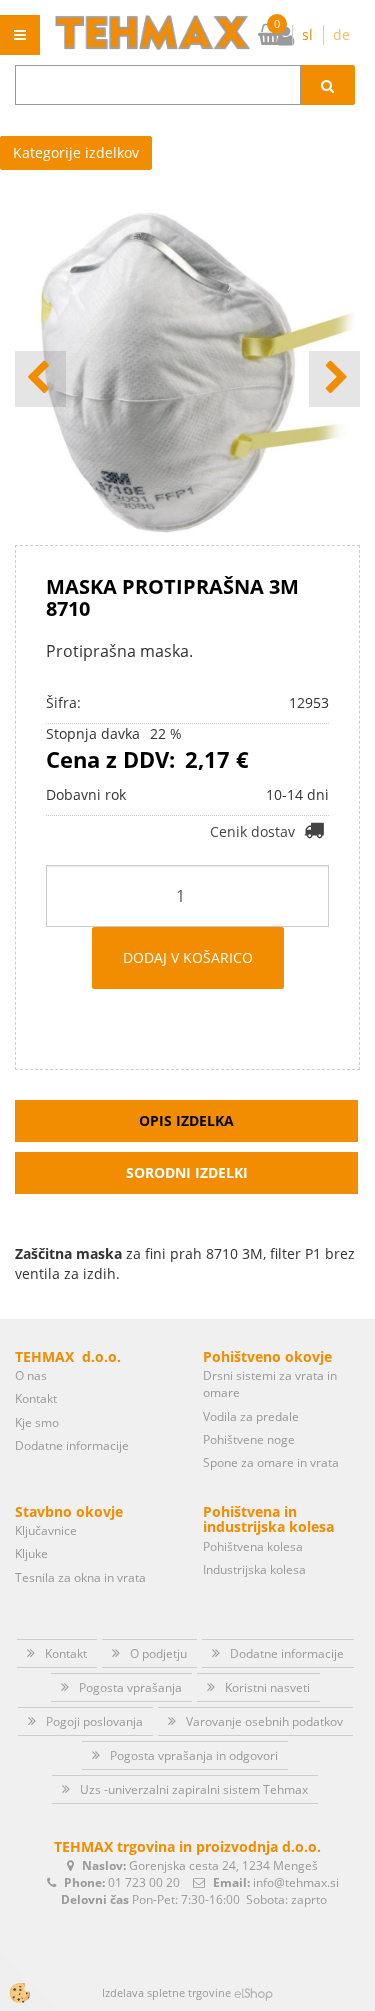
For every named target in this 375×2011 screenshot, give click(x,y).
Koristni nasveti (267, 1687)
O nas (31, 1375)
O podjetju (158, 1653)
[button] (334, 379)
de (341, 34)
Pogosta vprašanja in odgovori (194, 1755)
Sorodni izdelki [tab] (187, 1172)
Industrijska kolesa (254, 1569)
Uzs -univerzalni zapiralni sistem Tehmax (194, 1789)
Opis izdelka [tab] (186, 1120)
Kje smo (37, 1422)
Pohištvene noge (249, 1439)
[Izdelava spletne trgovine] (253, 1992)
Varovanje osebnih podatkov (264, 1721)
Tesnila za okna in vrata (80, 1577)
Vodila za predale (251, 1416)
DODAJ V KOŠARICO (188, 957)
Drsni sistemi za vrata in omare (270, 1384)
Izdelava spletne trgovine (166, 1992)
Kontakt (36, 1398)
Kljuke (31, 1553)
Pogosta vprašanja (130, 1687)
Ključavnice (46, 1530)
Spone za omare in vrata (271, 1462)
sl (307, 34)
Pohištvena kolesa (253, 1546)
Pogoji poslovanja (94, 1721)
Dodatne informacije (72, 1445)
